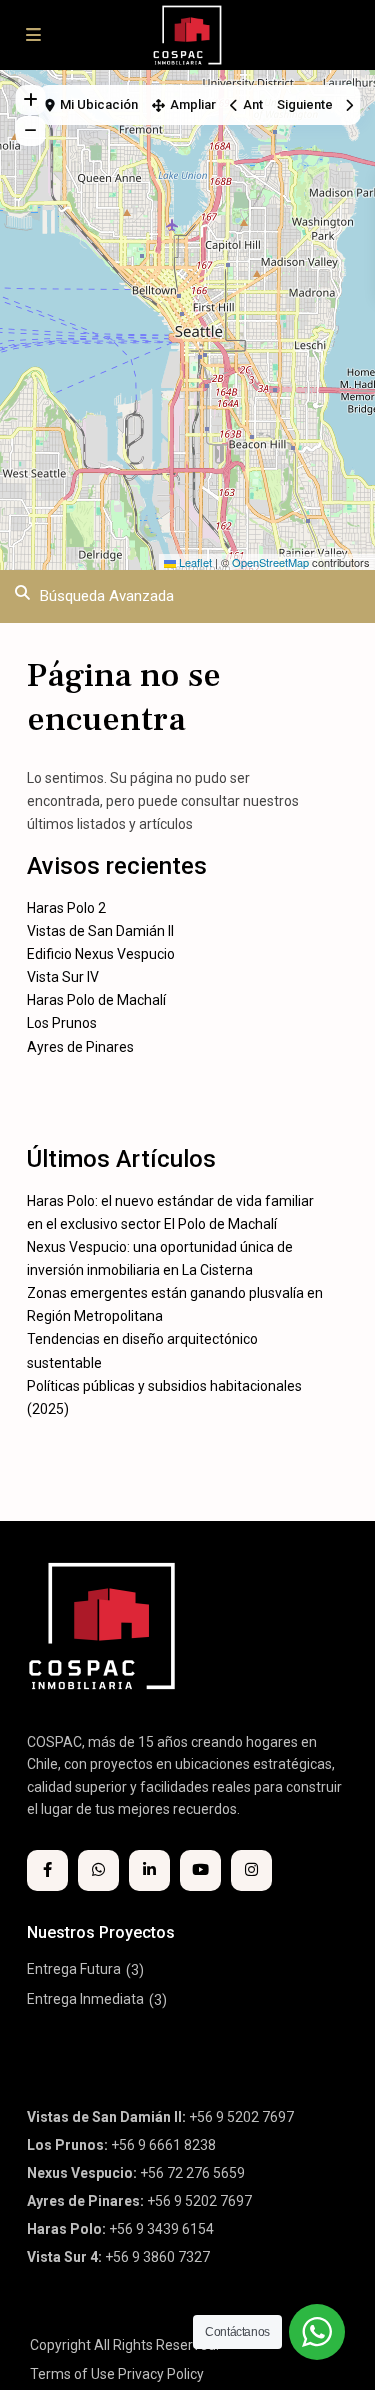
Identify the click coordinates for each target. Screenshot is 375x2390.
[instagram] (251, 1870)
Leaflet (194, 562)
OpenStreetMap (270, 562)
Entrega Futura (74, 1969)
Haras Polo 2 (66, 908)
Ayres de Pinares (80, 1047)
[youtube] (200, 1870)
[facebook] (47, 1870)
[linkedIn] (149, 1870)
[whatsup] (98, 1870)
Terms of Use (72, 2374)
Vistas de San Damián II (100, 931)
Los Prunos (62, 1023)
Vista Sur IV (63, 977)
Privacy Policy (161, 2374)
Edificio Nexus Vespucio (101, 954)
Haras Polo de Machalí (96, 1000)
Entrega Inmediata (85, 1999)
